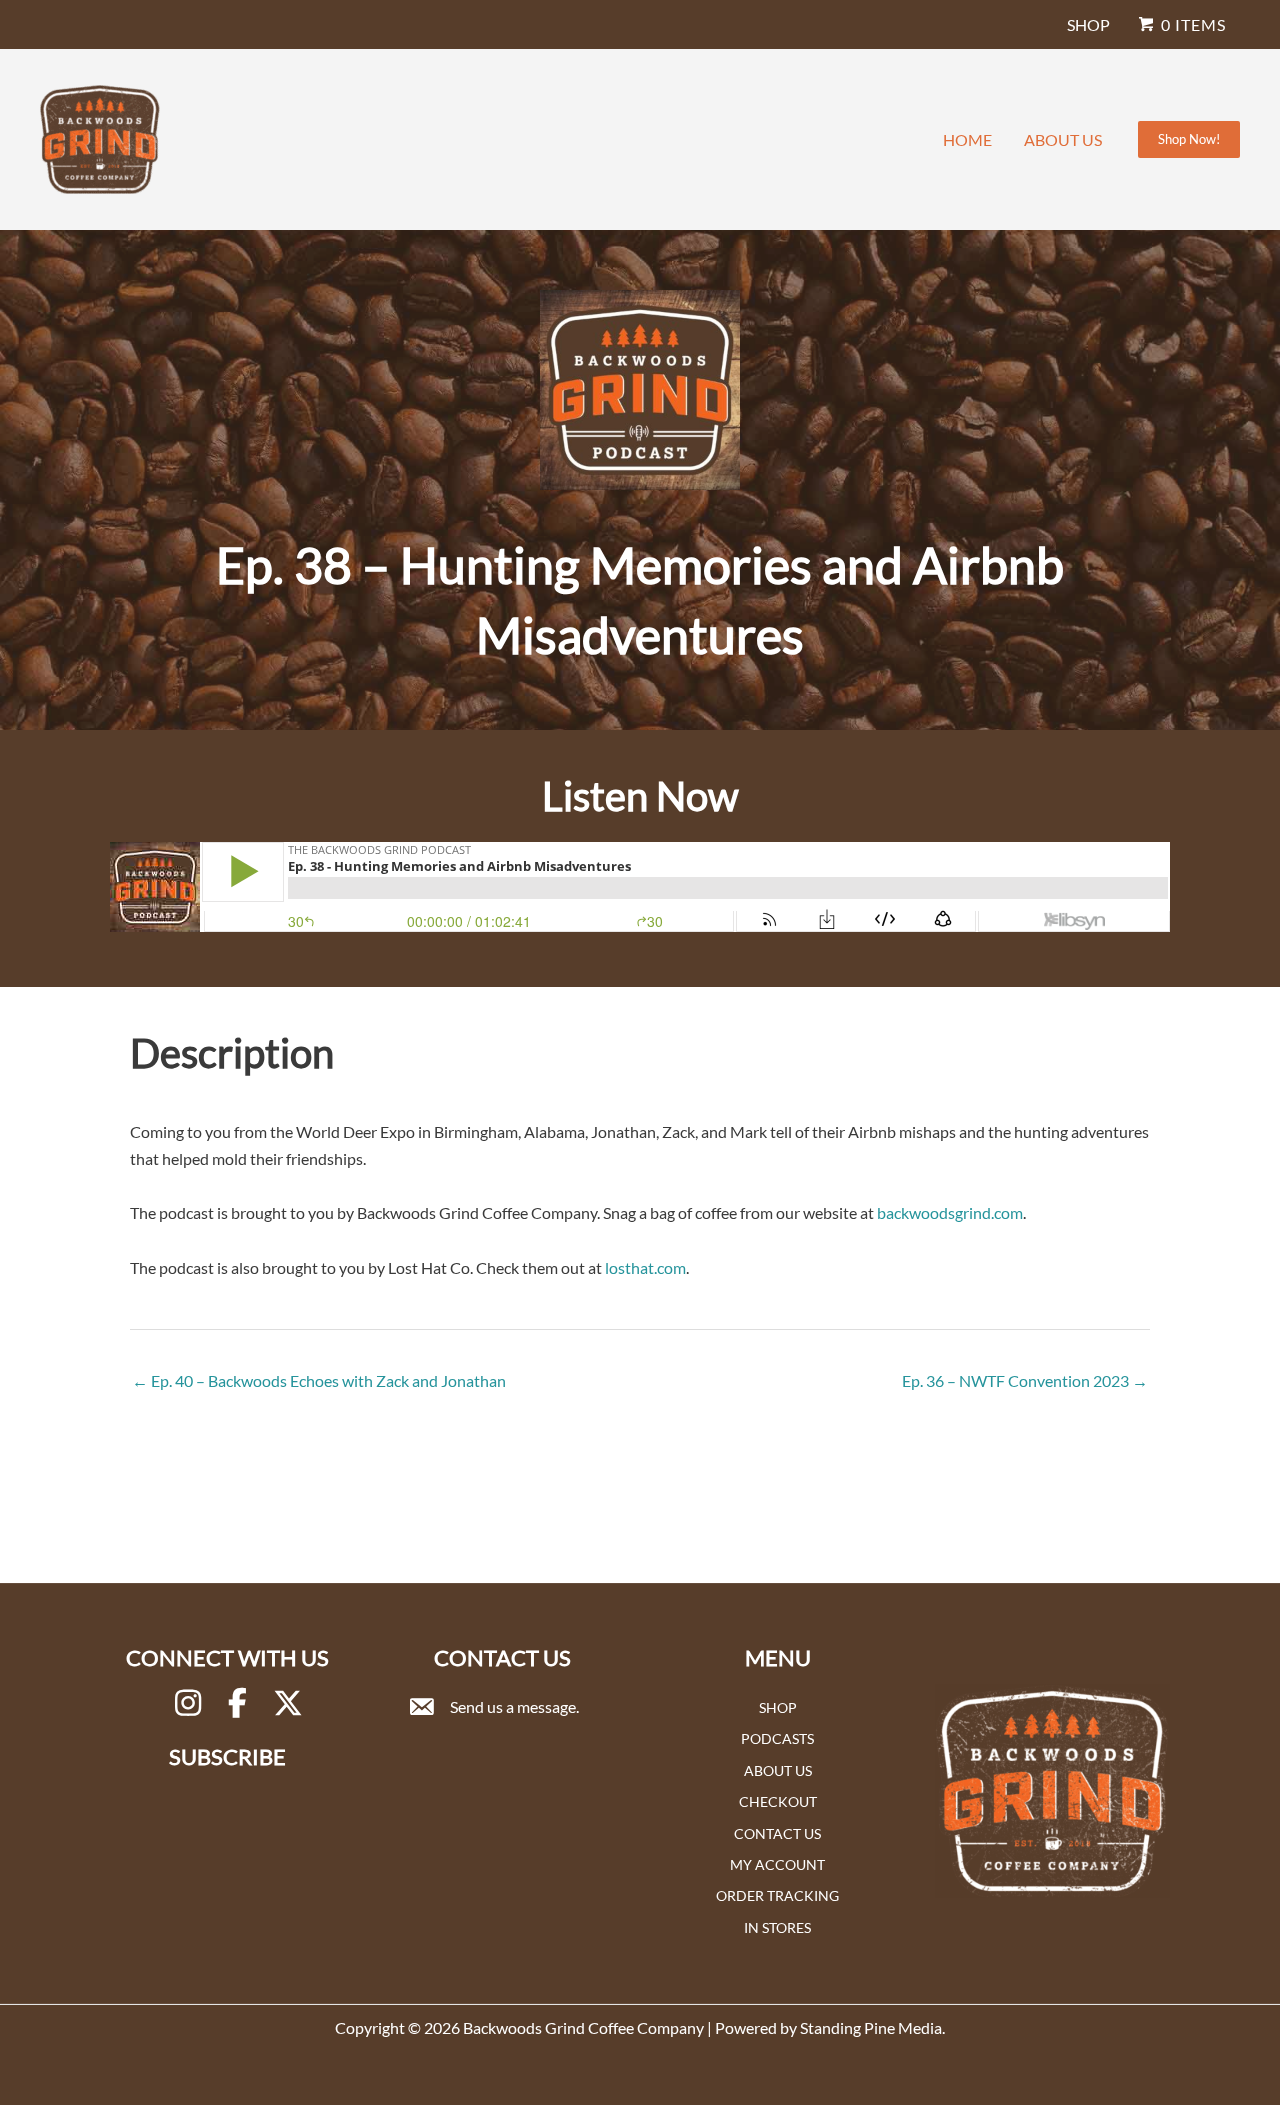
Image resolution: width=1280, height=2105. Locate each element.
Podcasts (777, 1738)
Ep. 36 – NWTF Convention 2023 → (1025, 1380)
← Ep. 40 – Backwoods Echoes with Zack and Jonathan (319, 1380)
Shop (778, 1707)
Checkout (778, 1801)
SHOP (1088, 24)
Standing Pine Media (871, 2027)
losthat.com (645, 1267)
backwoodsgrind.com (950, 1212)
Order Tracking (777, 1895)
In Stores (777, 1927)
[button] (1189, 139)
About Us (778, 1770)
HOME (967, 139)
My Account (777, 1864)
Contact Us (777, 1833)
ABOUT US (1063, 139)
